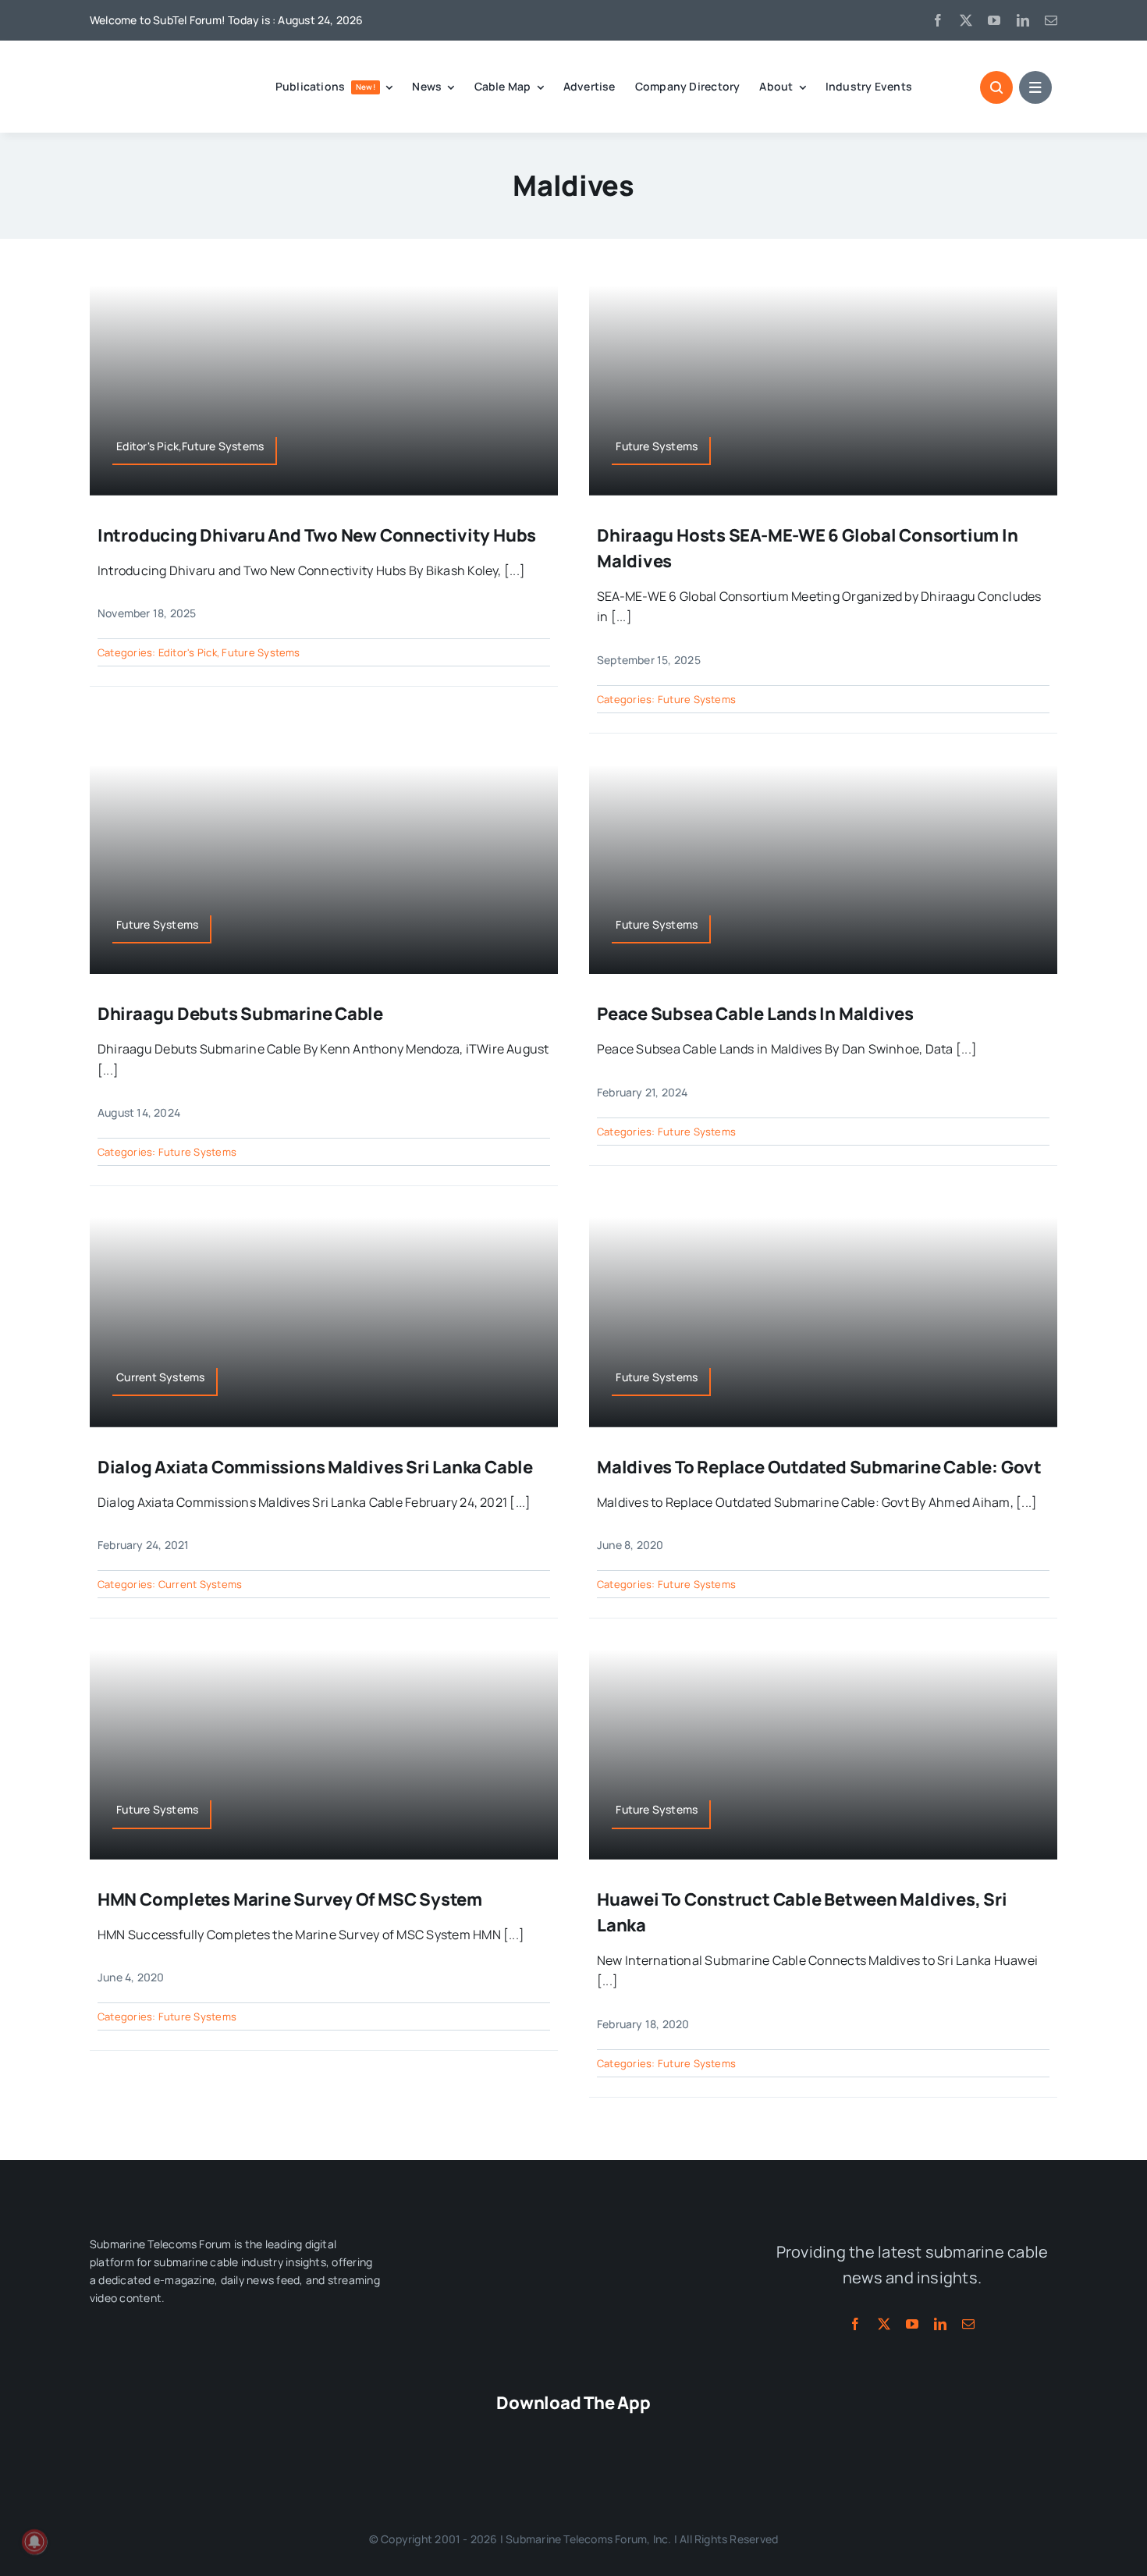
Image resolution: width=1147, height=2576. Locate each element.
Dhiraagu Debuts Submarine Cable (240, 1014)
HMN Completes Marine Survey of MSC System (290, 1899)
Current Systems (201, 1584)
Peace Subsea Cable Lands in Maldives (755, 1014)
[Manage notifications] (34, 2542)
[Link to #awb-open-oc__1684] (1035, 87)
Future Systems (261, 652)
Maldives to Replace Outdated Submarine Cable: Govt (819, 1467)
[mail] (1051, 20)
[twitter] (966, 20)
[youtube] (994, 20)
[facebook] (938, 20)
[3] (573, 2229)
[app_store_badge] (481, 2434)
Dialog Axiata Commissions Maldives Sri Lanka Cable (315, 1467)
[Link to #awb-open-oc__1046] (996, 87)
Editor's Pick (188, 652)
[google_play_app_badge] (666, 2434)
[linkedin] (1023, 20)
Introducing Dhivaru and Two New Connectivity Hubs (317, 535)
